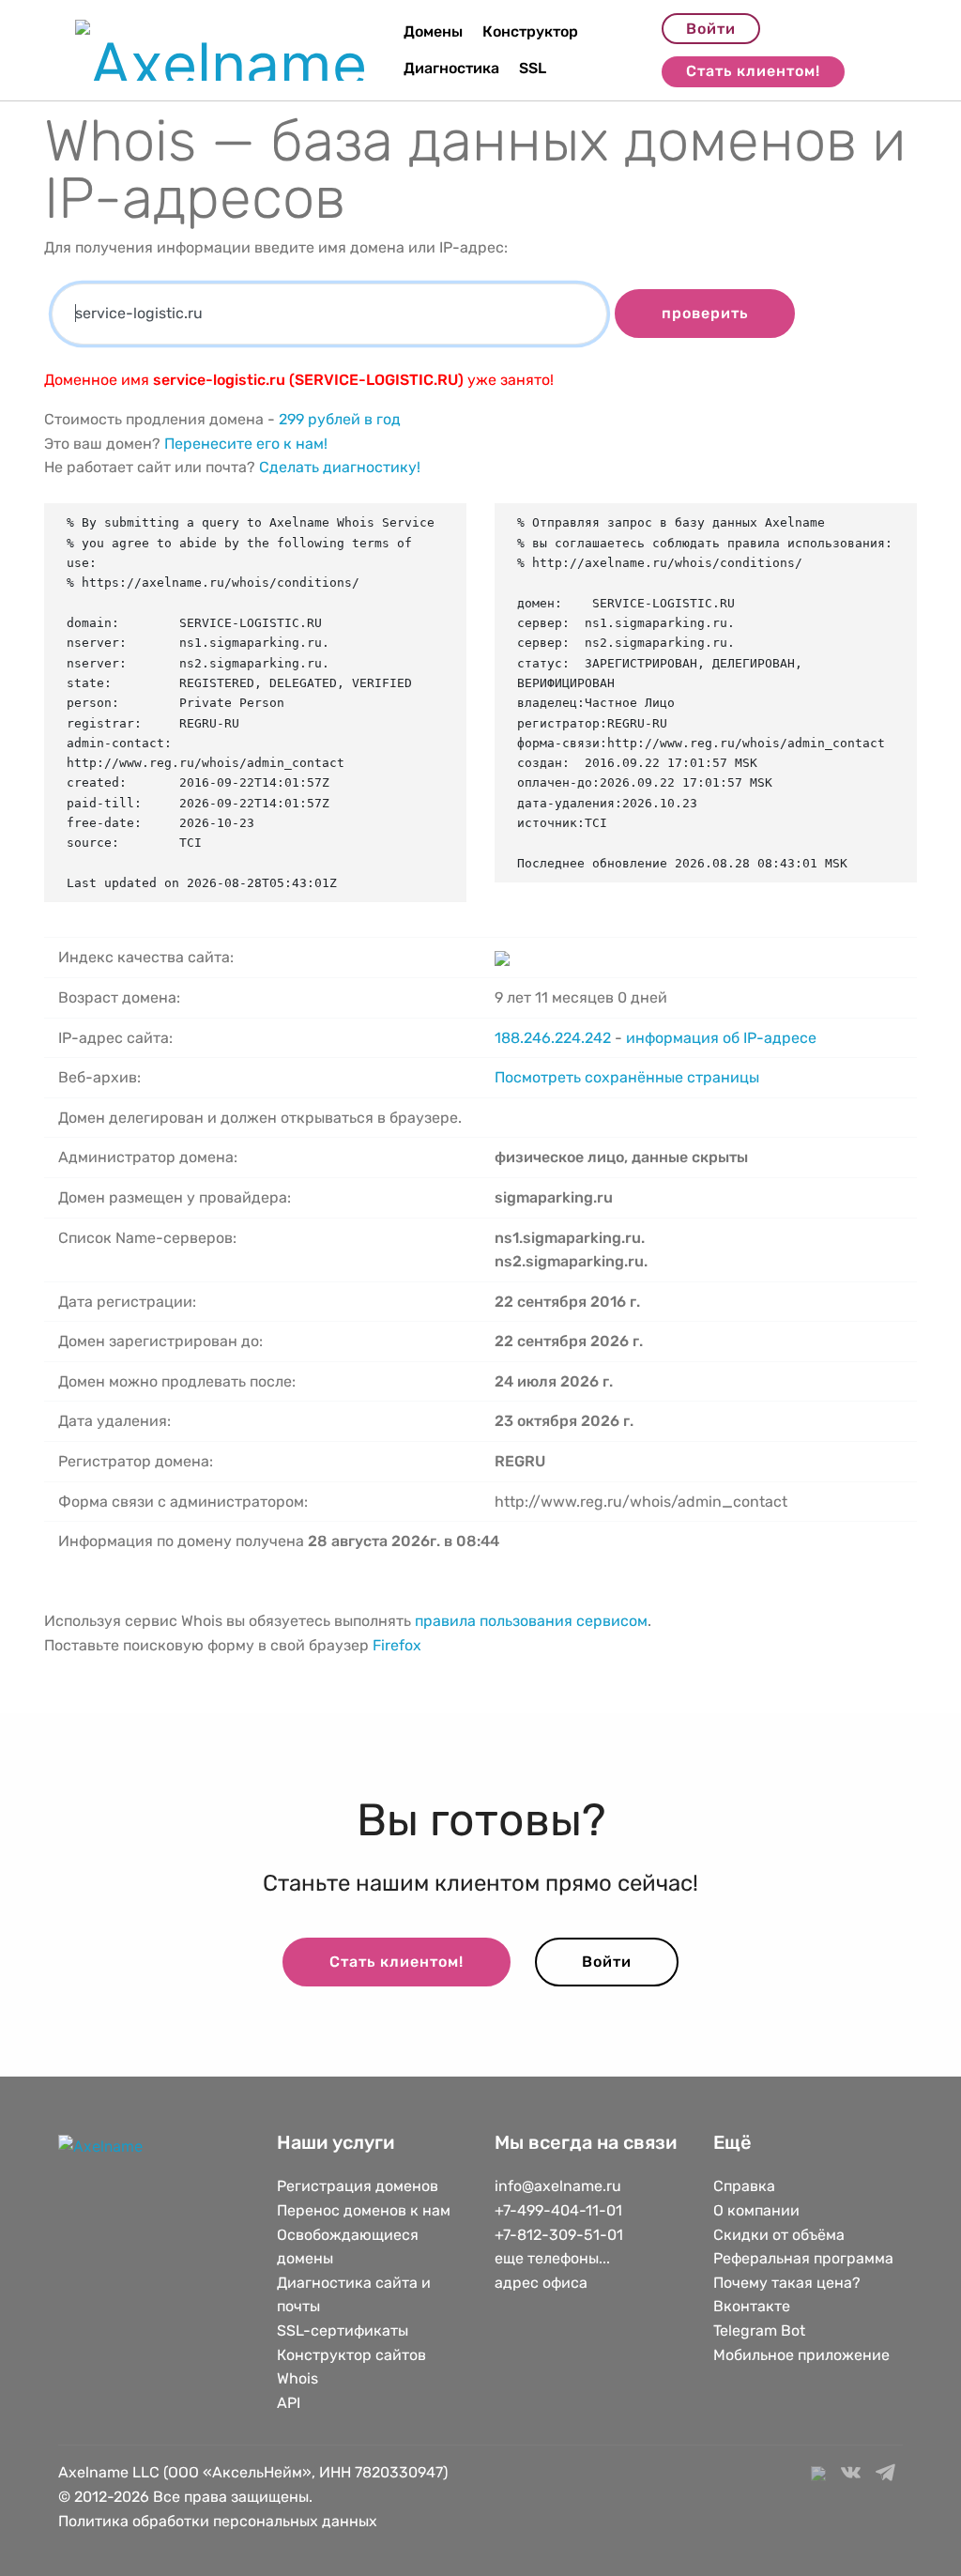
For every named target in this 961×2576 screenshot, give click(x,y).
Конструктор (530, 31)
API (289, 2403)
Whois (297, 2378)
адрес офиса (541, 2283)
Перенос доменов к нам (364, 2210)
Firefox (397, 1645)
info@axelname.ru (558, 2186)
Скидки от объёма (779, 2235)
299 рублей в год (340, 419)
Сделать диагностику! (340, 467)
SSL (533, 68)
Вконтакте (752, 2306)
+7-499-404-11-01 (558, 2210)
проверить (705, 313)
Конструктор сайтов (351, 2355)
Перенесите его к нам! (246, 444)
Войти (711, 29)
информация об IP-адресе (721, 1038)
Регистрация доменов (358, 2186)
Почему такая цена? (787, 2283)
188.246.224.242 (553, 1038)
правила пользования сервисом (531, 1621)
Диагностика (451, 68)
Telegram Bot (759, 2331)
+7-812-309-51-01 (559, 2235)
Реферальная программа (803, 2258)
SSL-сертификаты (344, 2331)
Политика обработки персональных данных (218, 2521)
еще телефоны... (552, 2258)
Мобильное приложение (801, 2355)
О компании (756, 2210)
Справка (744, 2186)
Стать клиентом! (753, 71)
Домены (433, 31)
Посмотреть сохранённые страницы (627, 1077)
